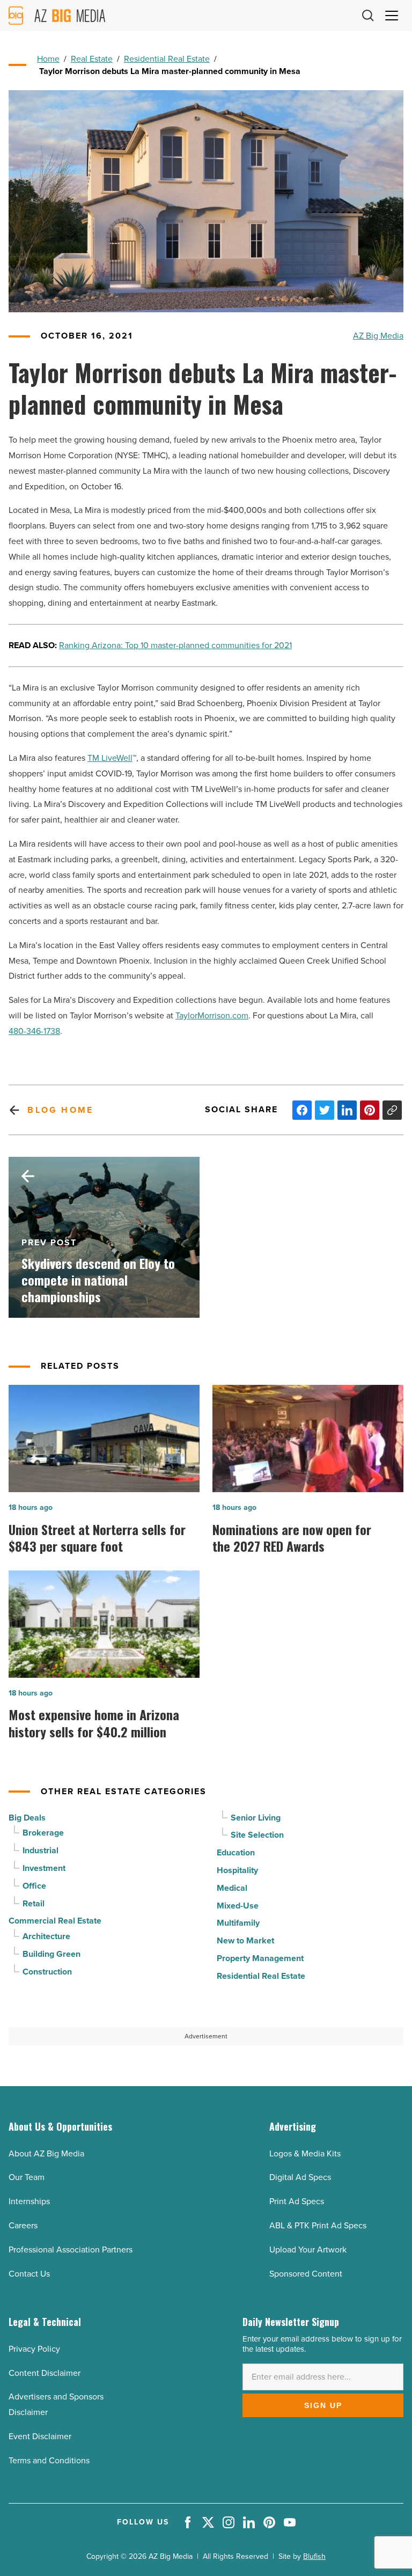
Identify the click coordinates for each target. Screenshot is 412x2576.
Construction (47, 1972)
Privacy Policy (34, 2349)
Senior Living (256, 1818)
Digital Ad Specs (300, 2177)
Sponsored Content (306, 2274)
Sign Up (323, 2405)
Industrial (41, 1850)
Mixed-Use (238, 1906)
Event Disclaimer (40, 2436)
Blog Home (60, 1110)
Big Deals (27, 1818)
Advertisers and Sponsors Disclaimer (56, 2404)
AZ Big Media (378, 336)
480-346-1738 (34, 1031)
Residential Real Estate (167, 59)
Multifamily (238, 1923)
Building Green (51, 1954)
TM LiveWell (110, 758)
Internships (29, 2201)
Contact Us (29, 2274)
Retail (34, 1903)
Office (34, 1886)
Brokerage (43, 1833)
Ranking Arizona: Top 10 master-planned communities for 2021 (175, 645)
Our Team (27, 2177)
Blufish (314, 2556)
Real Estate (92, 59)
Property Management (260, 1958)
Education (236, 1852)
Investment (44, 1868)
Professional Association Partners (71, 2250)
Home (48, 59)
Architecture (46, 1936)
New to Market (245, 1940)
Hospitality (237, 1870)
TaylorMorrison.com (212, 1015)
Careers (23, 2225)
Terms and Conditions (49, 2460)
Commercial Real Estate (55, 1921)
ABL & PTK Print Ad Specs (318, 2225)
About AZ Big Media (46, 2153)
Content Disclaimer (45, 2373)
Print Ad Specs (297, 2201)
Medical (232, 1888)
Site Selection (257, 1835)
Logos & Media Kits (305, 2153)
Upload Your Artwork (308, 2250)
